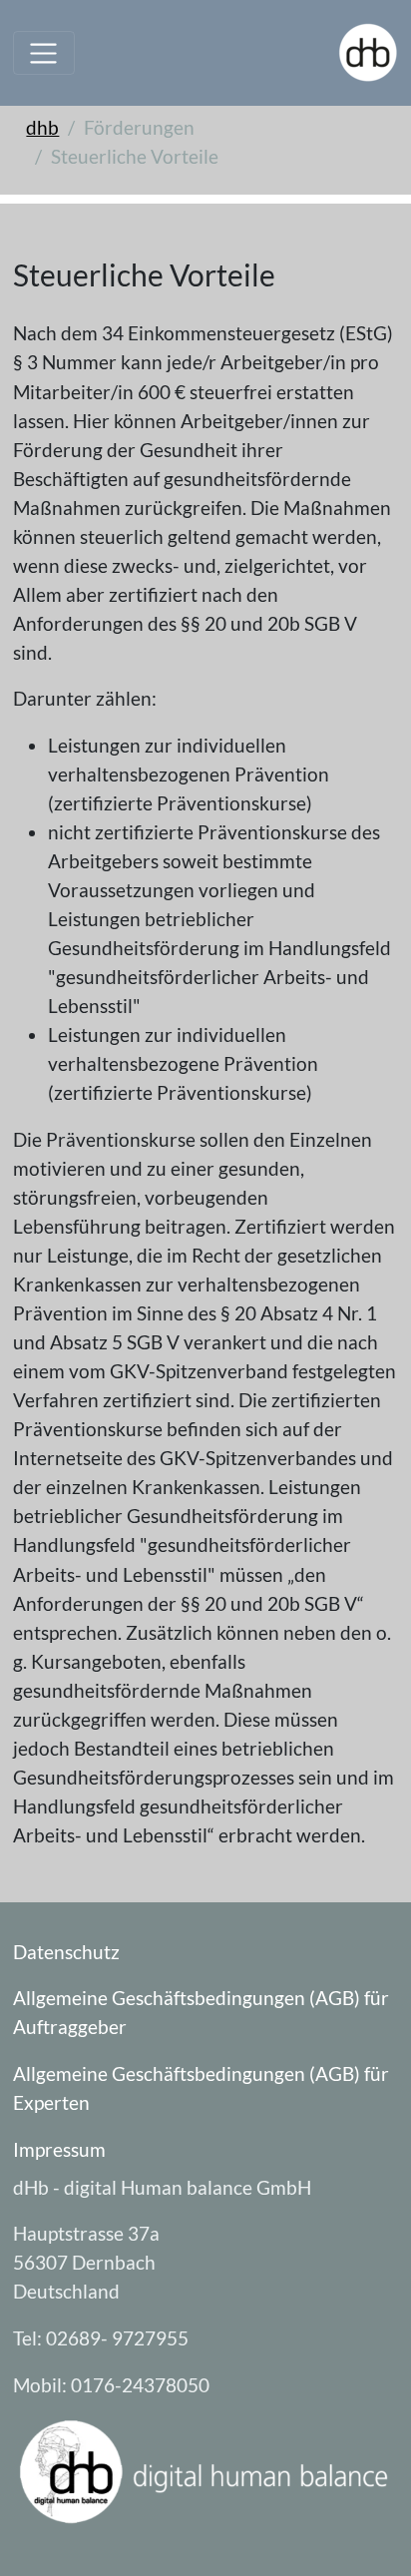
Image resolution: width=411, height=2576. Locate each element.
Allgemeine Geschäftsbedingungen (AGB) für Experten (201, 2088)
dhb (42, 127)
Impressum (59, 2149)
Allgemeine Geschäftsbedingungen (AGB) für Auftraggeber (201, 2012)
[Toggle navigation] (43, 53)
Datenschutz (66, 1952)
